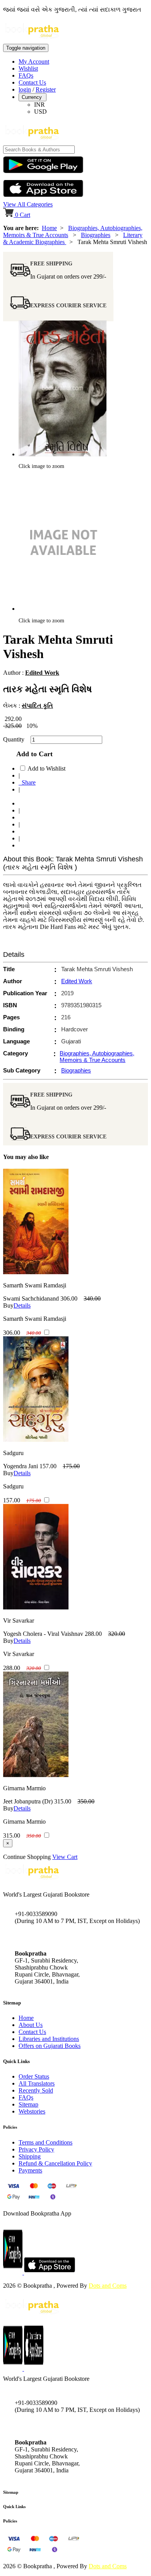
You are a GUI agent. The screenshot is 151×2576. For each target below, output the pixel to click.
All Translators (37, 2083)
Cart (23, 215)
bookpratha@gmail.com (44, 1937)
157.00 (48, 1466)
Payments (30, 2170)
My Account (34, 61)
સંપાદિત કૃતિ (37, 706)
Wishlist (28, 68)
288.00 (93, 1634)
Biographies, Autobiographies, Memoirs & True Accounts (97, 1057)
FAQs (26, 75)
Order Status (34, 2076)
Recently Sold (36, 2090)
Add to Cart (33, 754)
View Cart (65, 1857)
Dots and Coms (108, 2286)
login (25, 89)
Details (22, 1305)
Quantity (16, 739)
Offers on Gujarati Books (50, 2046)
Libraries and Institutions (49, 2039)
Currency (33, 97)
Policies (10, 2521)
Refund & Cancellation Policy (55, 2163)
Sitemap (28, 2104)
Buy (8, 1305)
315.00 (63, 1801)
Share (27, 782)
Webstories (32, 2111)
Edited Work (42, 673)
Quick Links (14, 2507)
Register (46, 89)
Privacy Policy (36, 2149)
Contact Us (32, 82)
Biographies (96, 235)
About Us (31, 2025)
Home (49, 228)
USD (40, 112)
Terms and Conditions (45, 2142)
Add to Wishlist (46, 768)
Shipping (30, 2156)
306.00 (69, 1298)
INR (39, 105)
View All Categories (28, 204)
